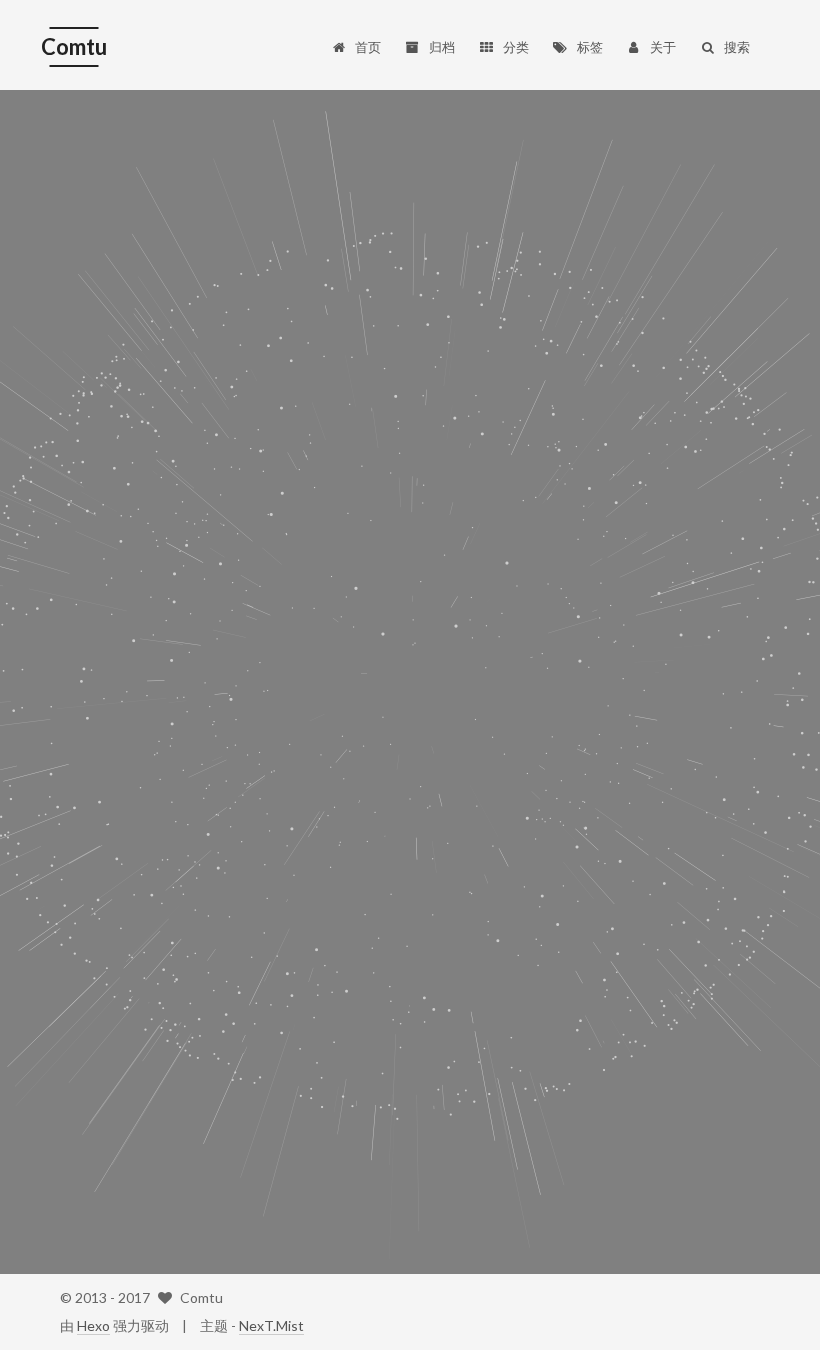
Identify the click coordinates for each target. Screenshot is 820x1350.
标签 (590, 47)
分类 (516, 47)
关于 (663, 47)
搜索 (737, 47)
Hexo (93, 1325)
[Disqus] (410, 420)
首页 (368, 47)
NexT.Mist (271, 1325)
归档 (442, 47)
